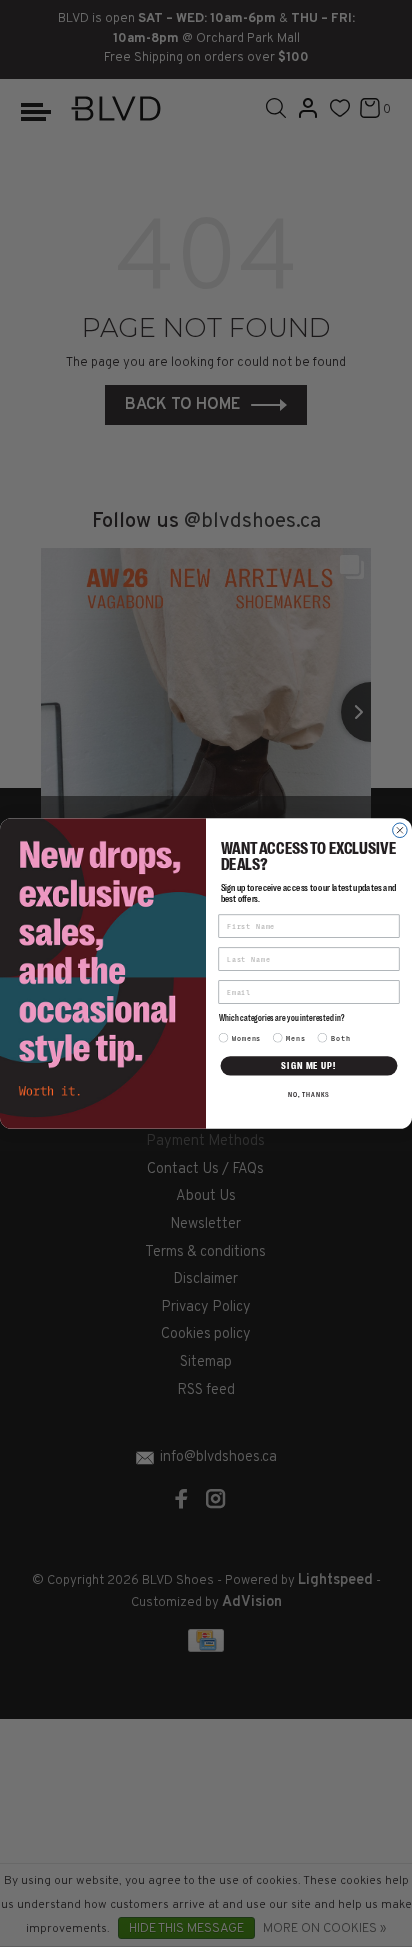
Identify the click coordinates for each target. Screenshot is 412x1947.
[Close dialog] (400, 830)
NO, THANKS (309, 1095)
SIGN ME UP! (308, 1065)
